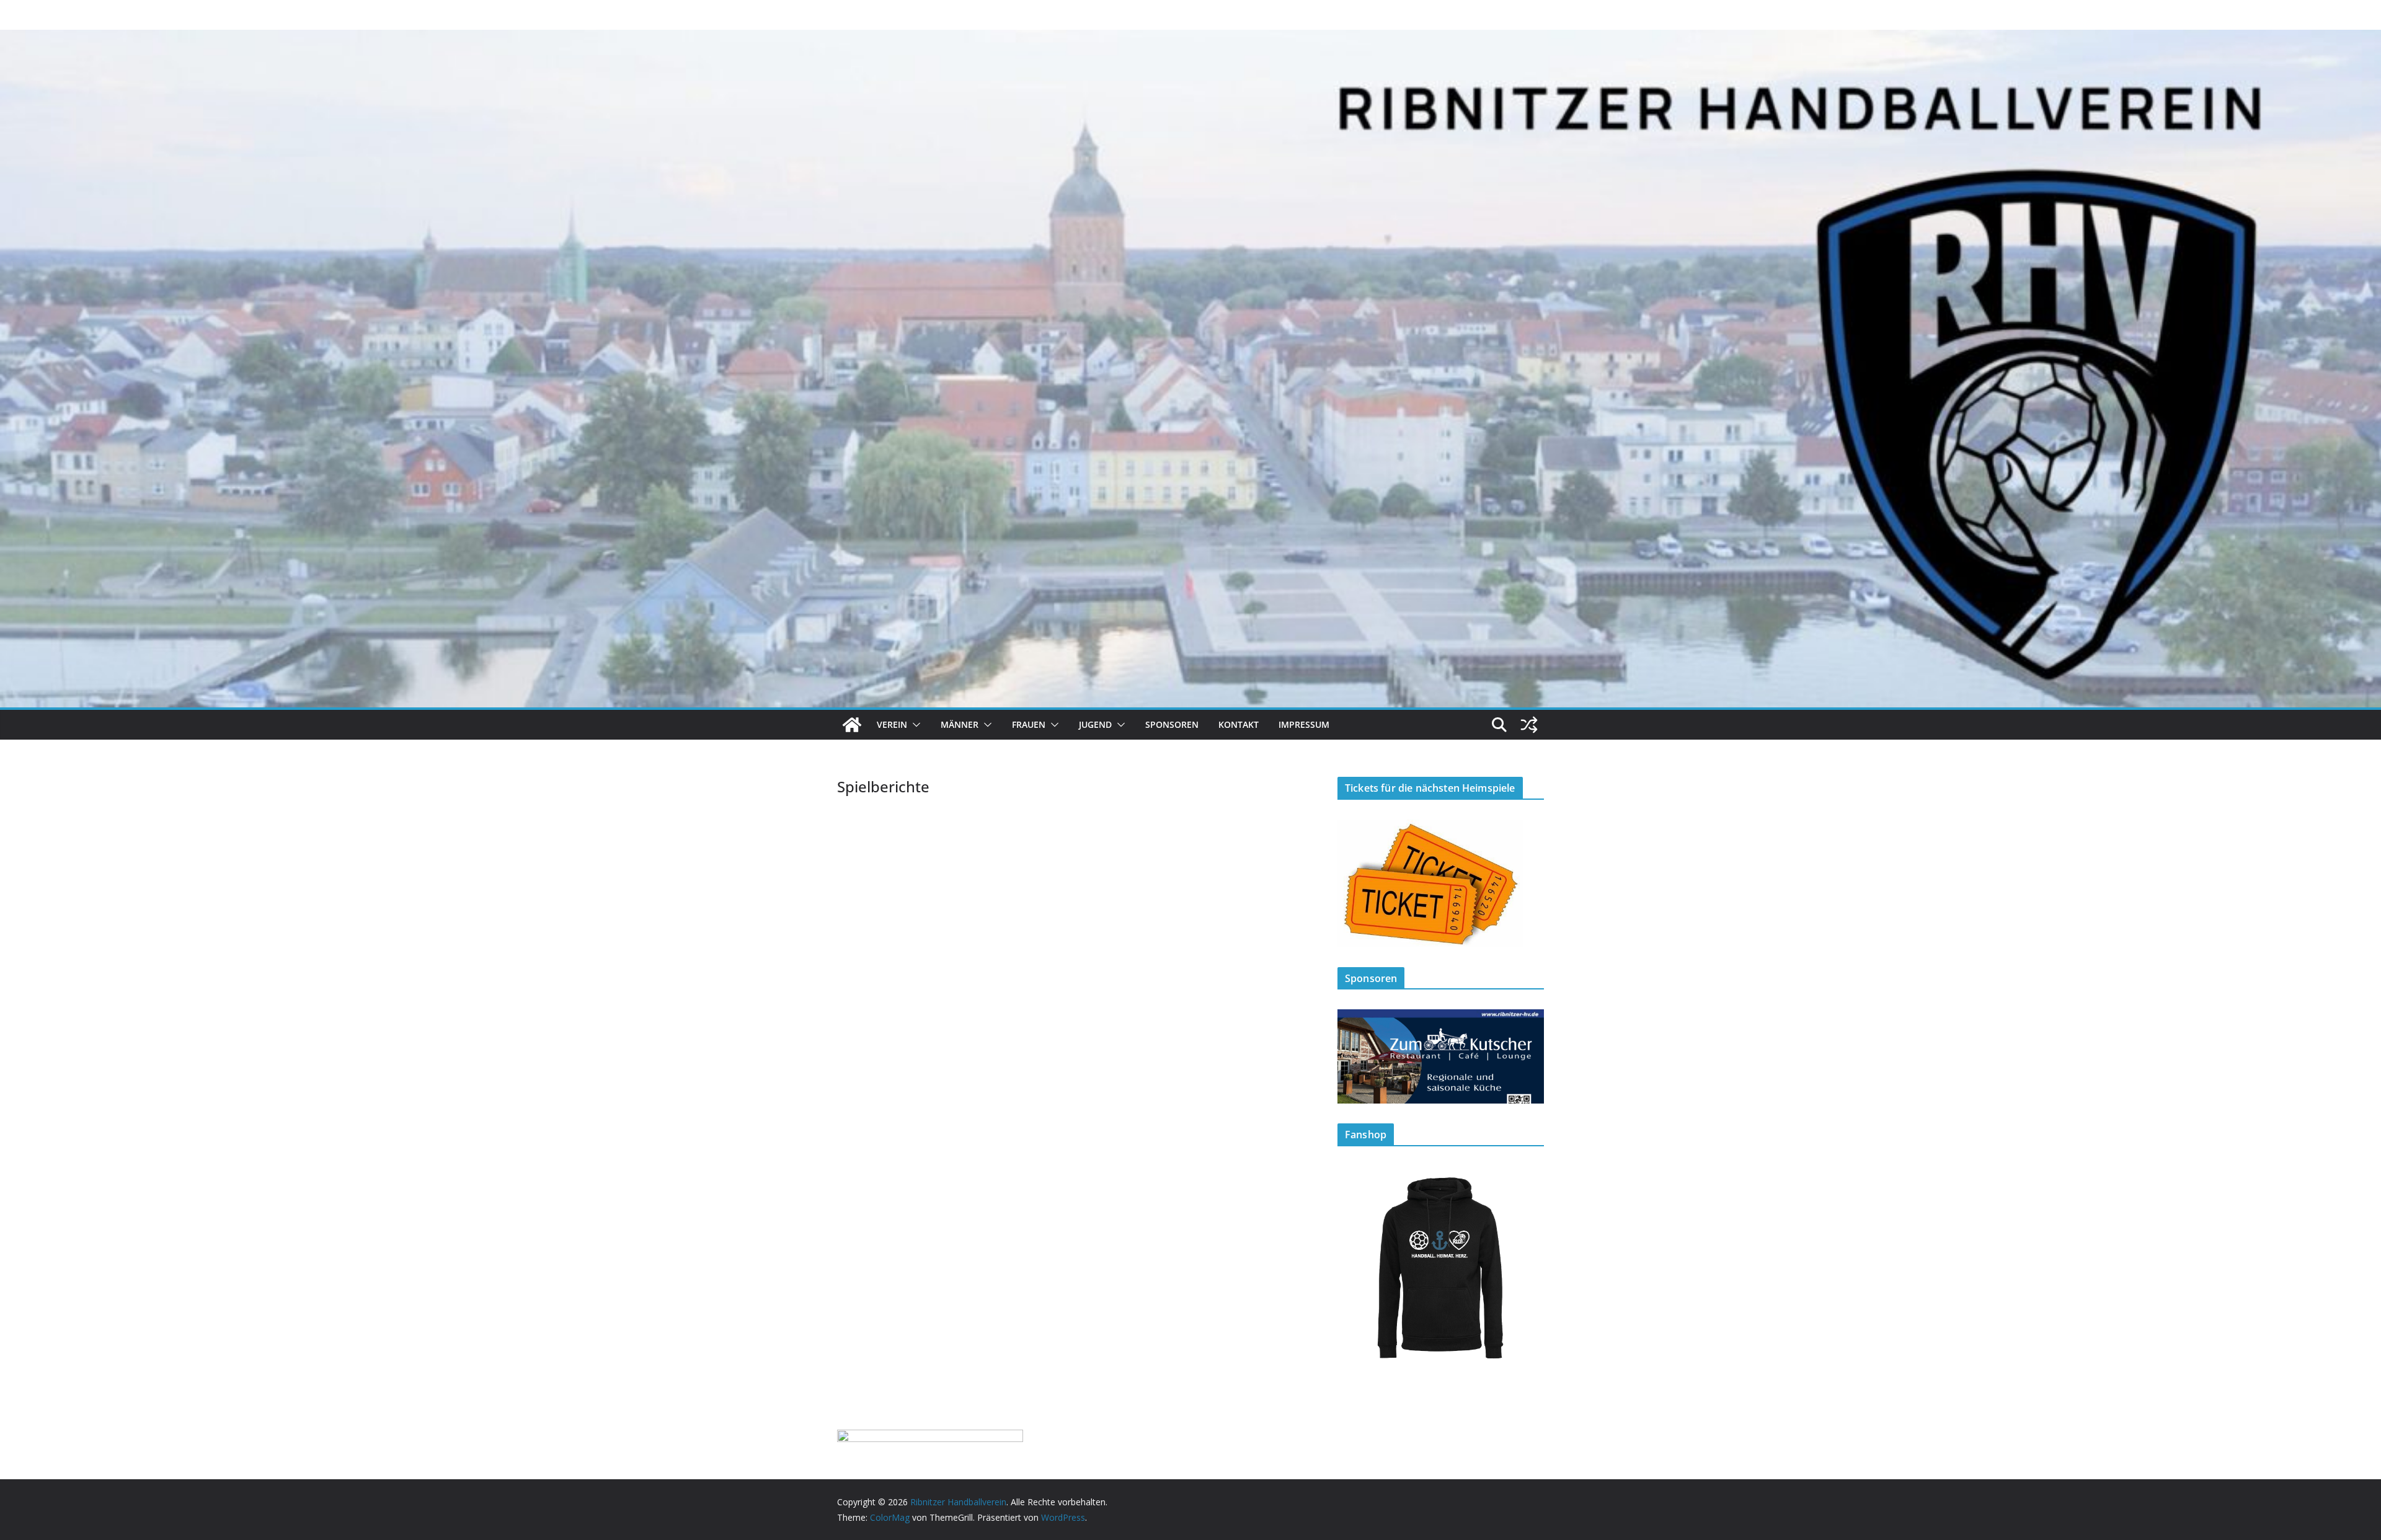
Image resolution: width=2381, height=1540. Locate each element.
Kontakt (1239, 724)
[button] (914, 725)
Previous (1353, 1053)
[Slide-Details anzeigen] (1441, 1056)
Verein (892, 724)
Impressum (1304, 724)
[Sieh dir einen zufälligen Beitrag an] (1529, 725)
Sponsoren (1172, 724)
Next (1528, 1053)
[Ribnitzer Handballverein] (852, 725)
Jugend (1095, 724)
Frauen (1029, 724)
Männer (960, 724)
